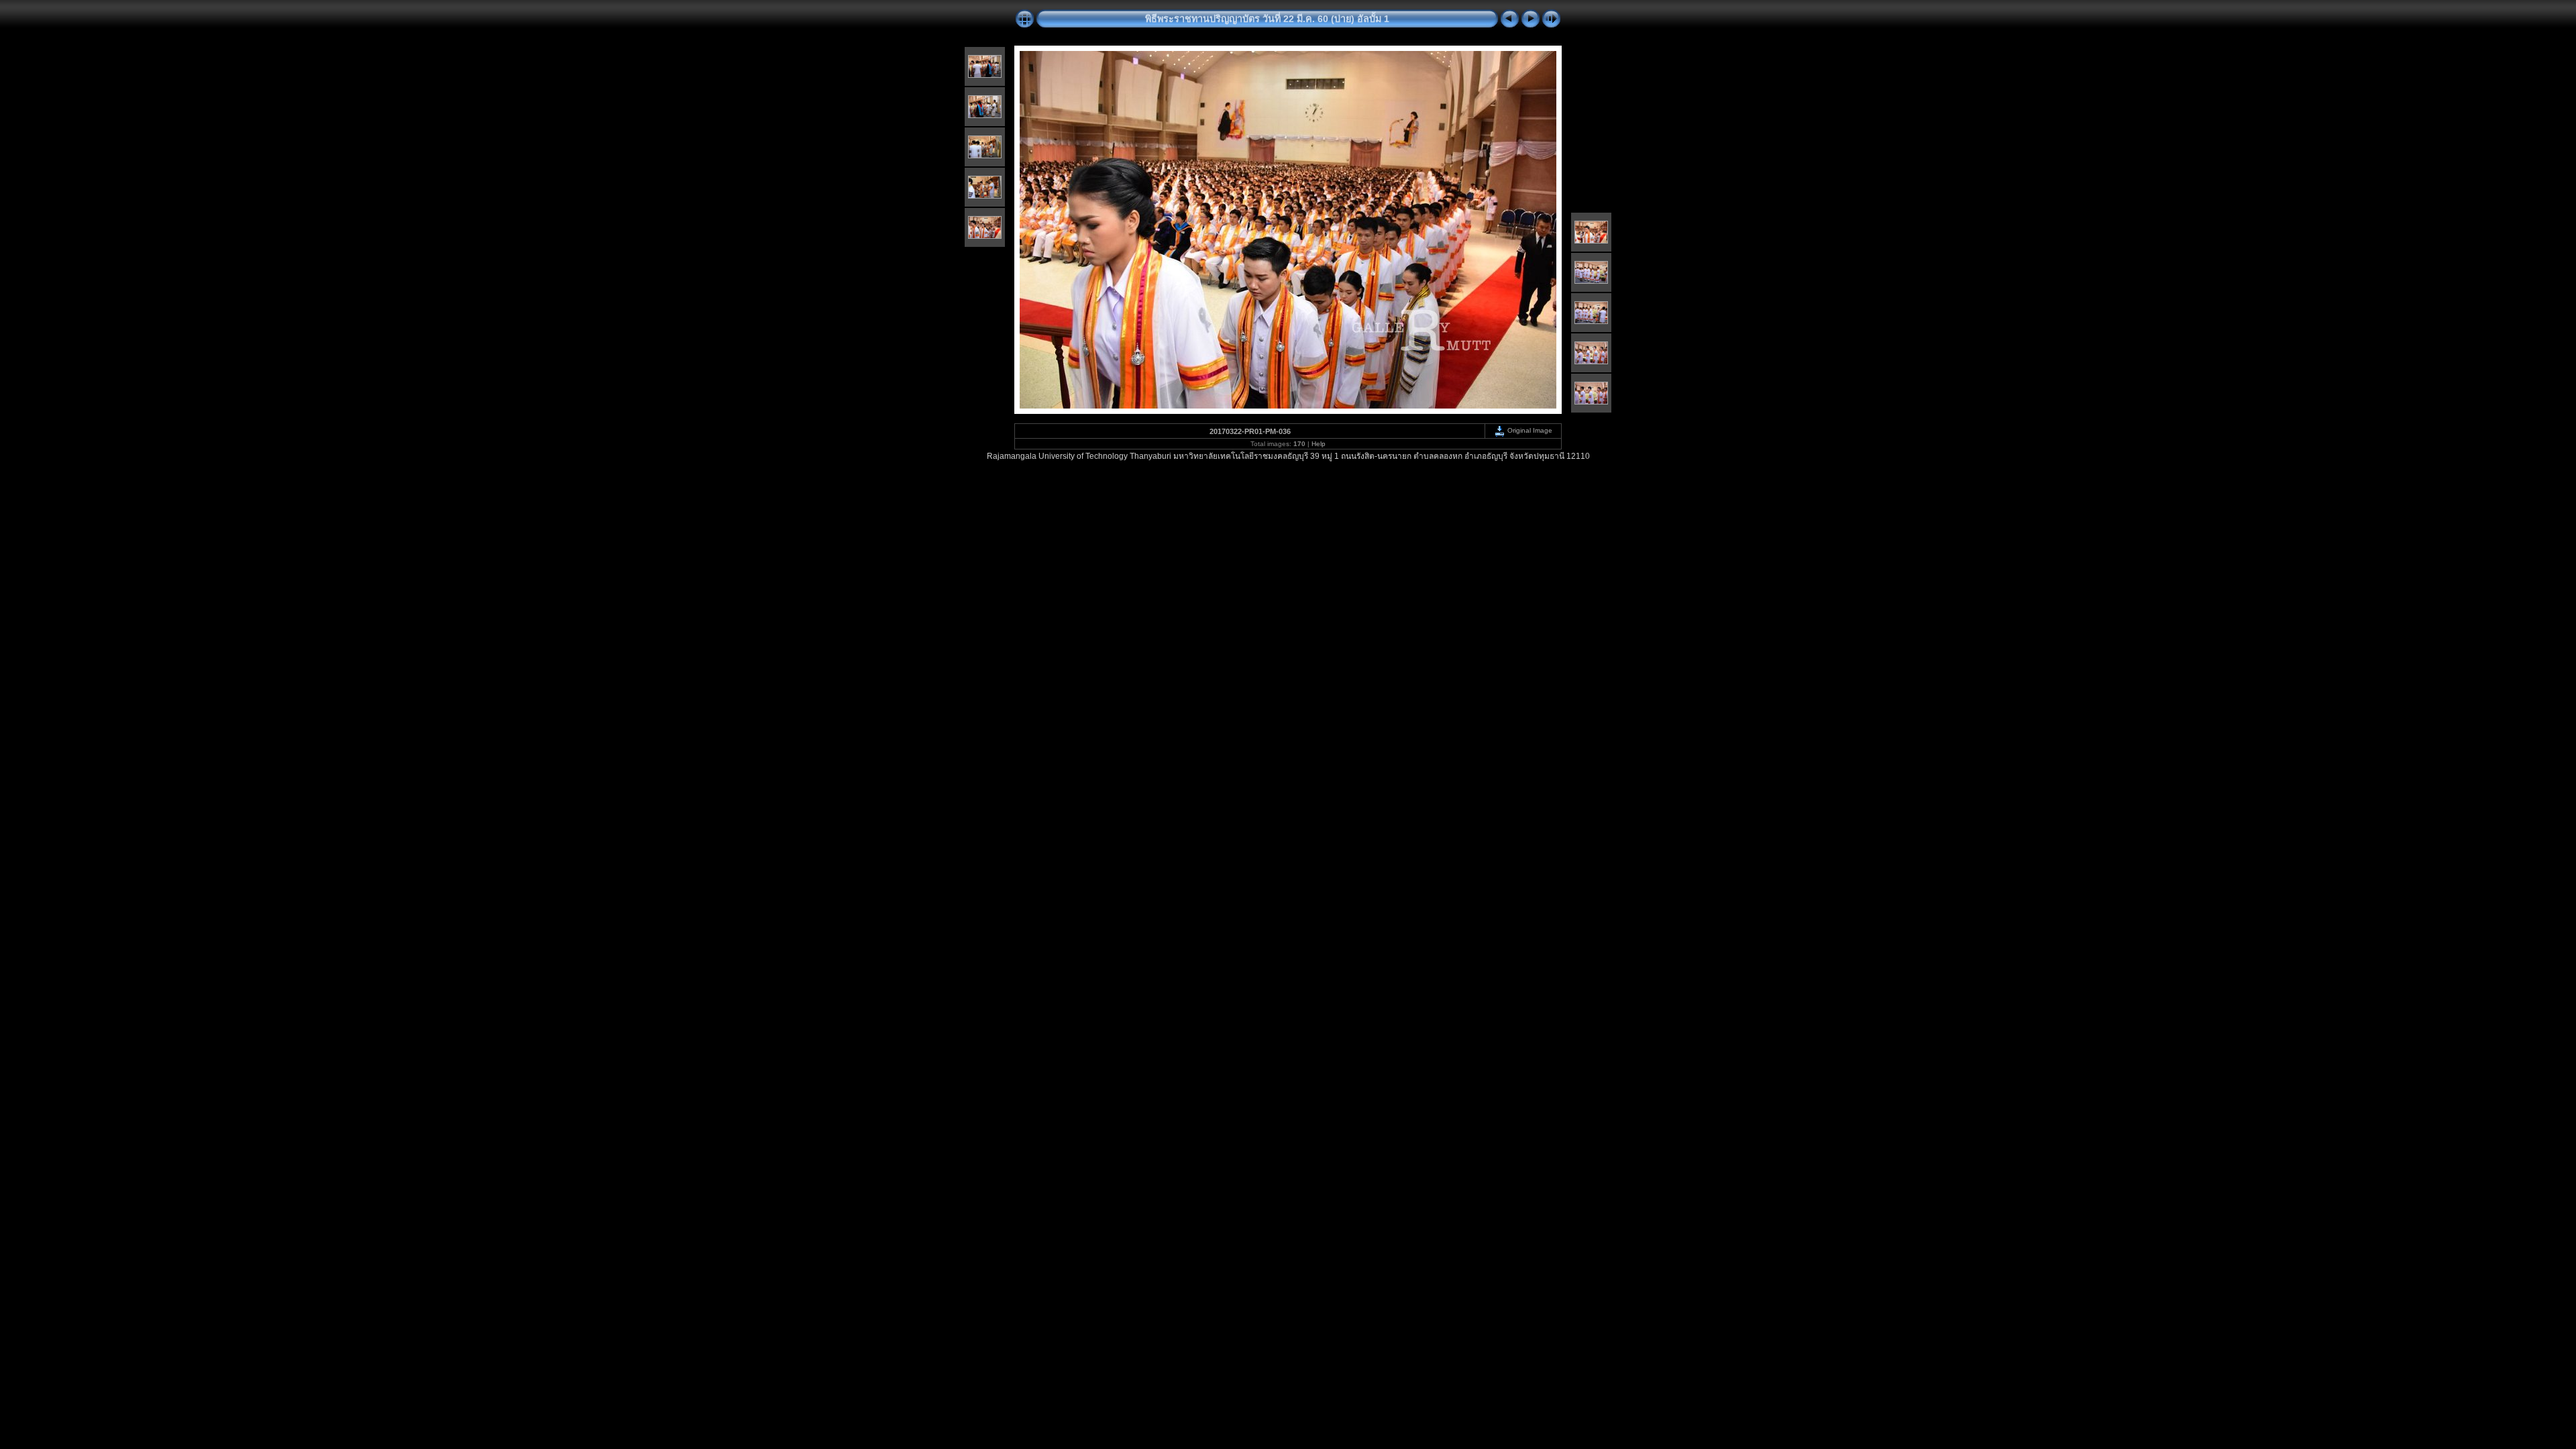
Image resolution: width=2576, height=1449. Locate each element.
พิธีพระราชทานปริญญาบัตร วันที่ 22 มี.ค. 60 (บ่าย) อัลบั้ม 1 (1267, 19)
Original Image (1529, 430)
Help (1319, 444)
